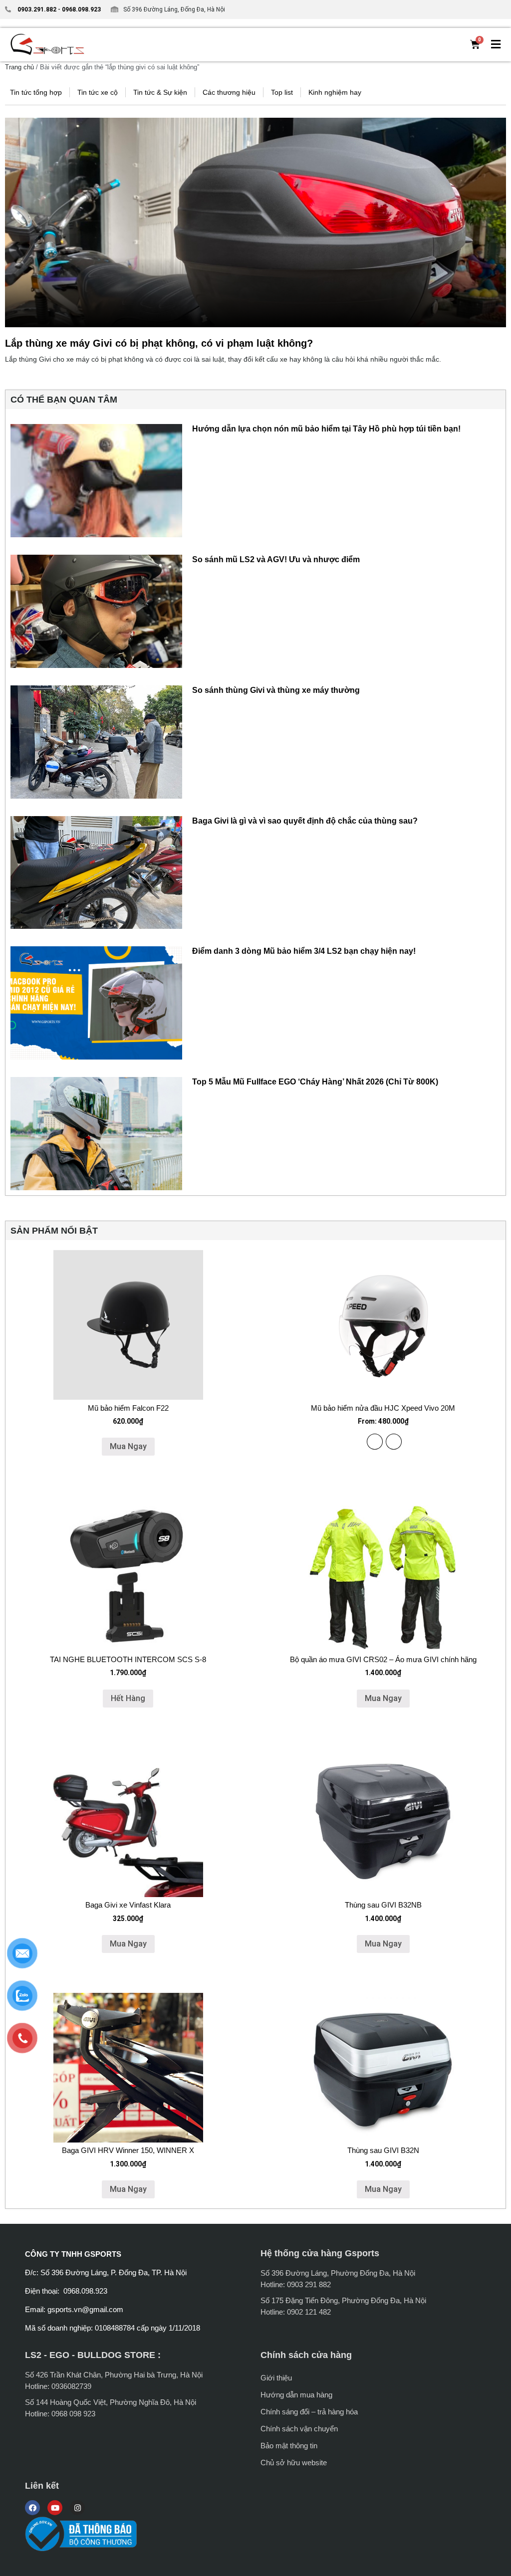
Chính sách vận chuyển (299, 2429)
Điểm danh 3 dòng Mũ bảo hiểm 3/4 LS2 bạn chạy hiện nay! (304, 951)
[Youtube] (55, 2508)
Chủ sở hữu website (294, 2463)
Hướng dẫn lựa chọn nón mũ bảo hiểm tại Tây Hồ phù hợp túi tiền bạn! (326, 429)
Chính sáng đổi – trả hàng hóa (309, 2412)
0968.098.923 (81, 9)
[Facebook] (32, 2508)
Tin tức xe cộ (98, 92)
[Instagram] (77, 2508)
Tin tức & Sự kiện (160, 92)
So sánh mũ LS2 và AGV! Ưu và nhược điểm (276, 559)
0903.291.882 (37, 9)
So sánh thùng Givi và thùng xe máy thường (276, 690)
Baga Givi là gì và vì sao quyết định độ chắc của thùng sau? (305, 821)
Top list (282, 92)
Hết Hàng (128, 1698)
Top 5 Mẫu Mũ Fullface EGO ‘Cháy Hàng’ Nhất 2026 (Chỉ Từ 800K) (315, 1082)
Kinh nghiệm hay (335, 92)
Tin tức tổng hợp (36, 92)
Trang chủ (19, 67)
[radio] (375, 1442)
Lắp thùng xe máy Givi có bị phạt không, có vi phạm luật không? (159, 343)
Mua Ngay (128, 1446)
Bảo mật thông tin (289, 2446)
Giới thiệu (276, 2378)
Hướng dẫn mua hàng (296, 2395)
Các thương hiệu (229, 92)
